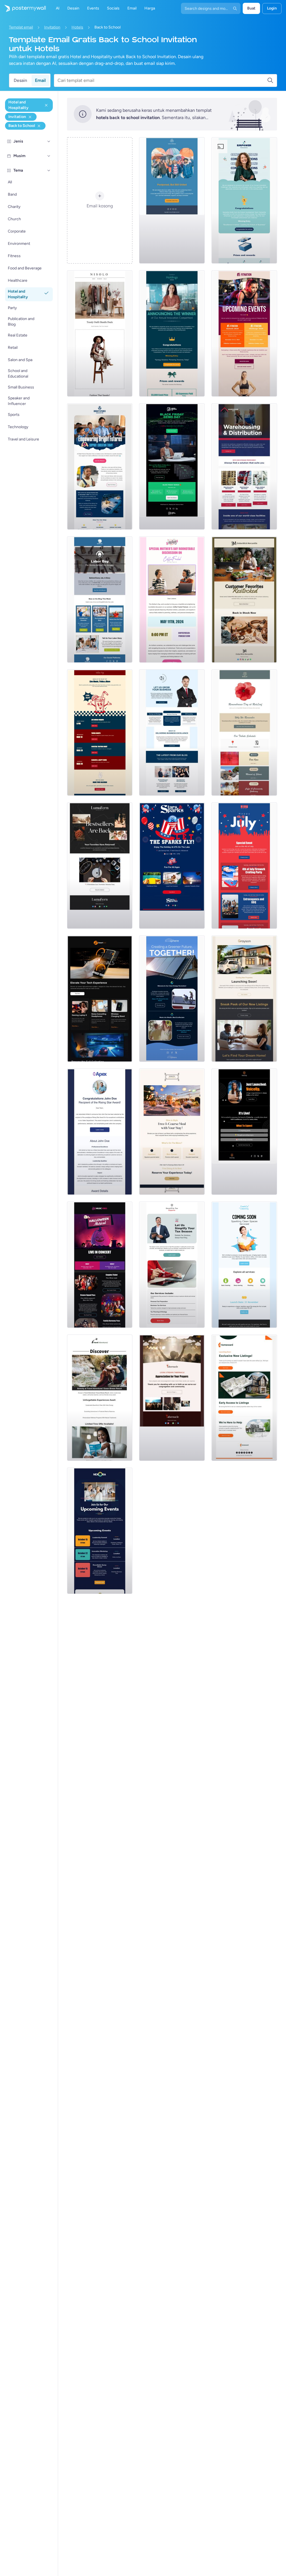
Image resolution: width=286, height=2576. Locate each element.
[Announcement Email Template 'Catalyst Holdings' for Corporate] (172, 333)
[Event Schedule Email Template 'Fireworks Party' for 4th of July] (244, 866)
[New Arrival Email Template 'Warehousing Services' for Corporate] (244, 466)
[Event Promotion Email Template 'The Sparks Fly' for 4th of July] (172, 866)
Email (40, 80)
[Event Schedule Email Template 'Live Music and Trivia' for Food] (100, 733)
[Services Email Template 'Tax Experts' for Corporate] (172, 1265)
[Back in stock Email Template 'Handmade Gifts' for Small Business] (244, 599)
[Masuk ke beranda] (23, 8)
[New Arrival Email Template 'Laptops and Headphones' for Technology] (100, 999)
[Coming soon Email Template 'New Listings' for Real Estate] (244, 999)
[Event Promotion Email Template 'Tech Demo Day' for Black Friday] (172, 466)
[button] (49, 141)
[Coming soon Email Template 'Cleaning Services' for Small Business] (244, 1265)
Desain (20, 80)
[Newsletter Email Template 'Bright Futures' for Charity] (100, 466)
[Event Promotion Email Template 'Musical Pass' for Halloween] (100, 1265)
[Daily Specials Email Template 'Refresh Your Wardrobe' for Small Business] (100, 333)
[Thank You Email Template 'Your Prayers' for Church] (172, 1398)
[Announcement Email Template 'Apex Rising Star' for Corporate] (100, 1132)
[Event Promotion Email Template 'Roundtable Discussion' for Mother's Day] (172, 599)
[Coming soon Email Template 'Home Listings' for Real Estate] (244, 1398)
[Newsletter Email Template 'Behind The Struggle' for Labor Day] (100, 599)
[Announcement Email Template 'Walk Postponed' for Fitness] (172, 200)
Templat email (21, 27)
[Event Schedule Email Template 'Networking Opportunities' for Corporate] (100, 1531)
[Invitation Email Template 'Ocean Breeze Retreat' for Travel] (100, 1398)
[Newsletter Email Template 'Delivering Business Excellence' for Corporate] (172, 733)
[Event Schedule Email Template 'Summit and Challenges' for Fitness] (244, 333)
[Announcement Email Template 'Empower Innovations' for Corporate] (244, 200)
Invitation (52, 27)
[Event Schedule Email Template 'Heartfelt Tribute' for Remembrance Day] (244, 733)
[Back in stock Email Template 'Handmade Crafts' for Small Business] (100, 866)
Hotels (77, 27)
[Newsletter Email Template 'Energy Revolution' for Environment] (172, 999)
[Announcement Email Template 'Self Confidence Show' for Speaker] (244, 1132)
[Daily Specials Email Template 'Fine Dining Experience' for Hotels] (172, 1132)
